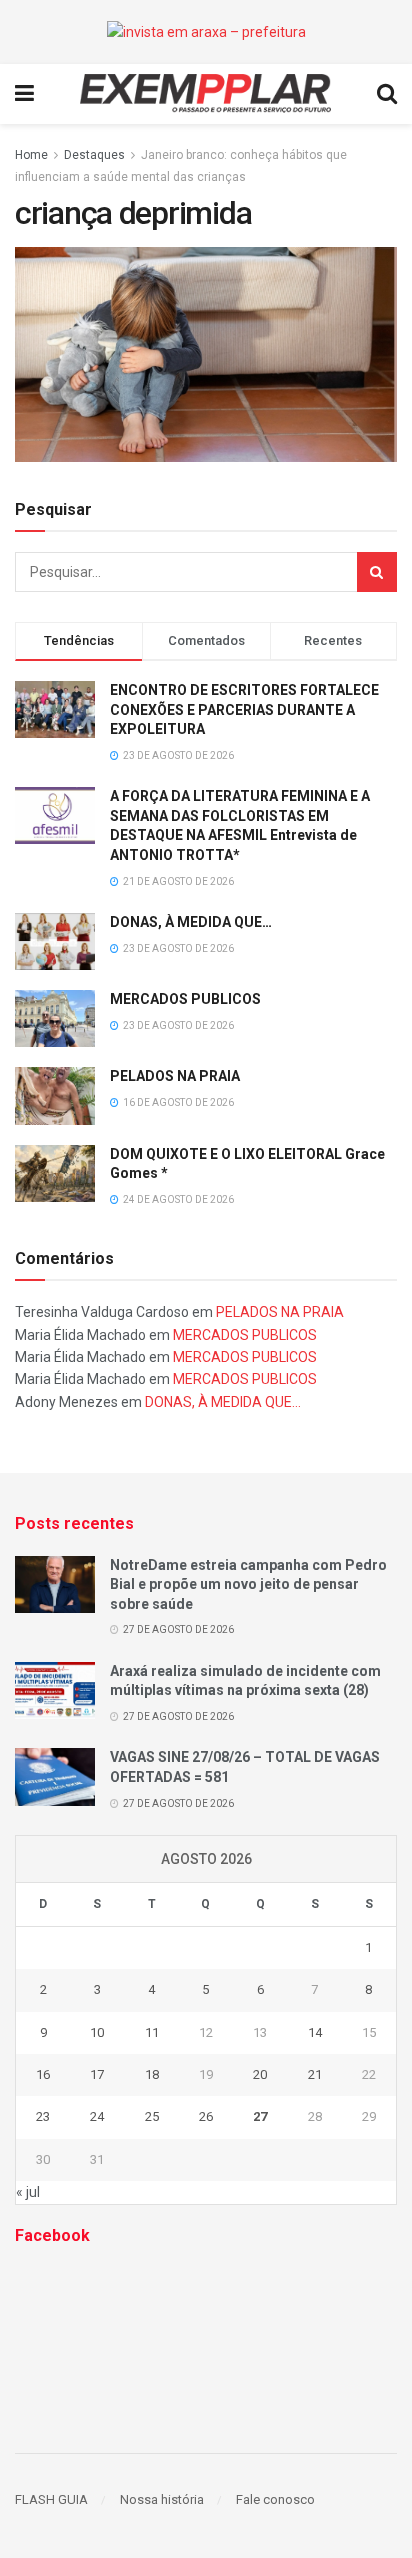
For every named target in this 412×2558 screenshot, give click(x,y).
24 (97, 2116)
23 (43, 2116)
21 (315, 2074)
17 (97, 2074)
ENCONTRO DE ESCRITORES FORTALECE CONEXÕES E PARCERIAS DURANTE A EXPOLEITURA (244, 709)
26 (206, 2116)
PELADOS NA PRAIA (175, 1076)
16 (43, 2074)
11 (152, 2032)
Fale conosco (275, 2499)
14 (315, 2032)
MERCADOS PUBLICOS (185, 999)
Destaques (94, 155)
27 (260, 2116)
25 (152, 2116)
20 (260, 2074)
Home (31, 155)
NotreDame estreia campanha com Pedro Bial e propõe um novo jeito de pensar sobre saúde (248, 1584)
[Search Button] (377, 572)
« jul (28, 2192)
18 (152, 2074)
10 (97, 2032)
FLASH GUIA (51, 2499)
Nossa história (162, 2499)
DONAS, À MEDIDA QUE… (191, 922)
